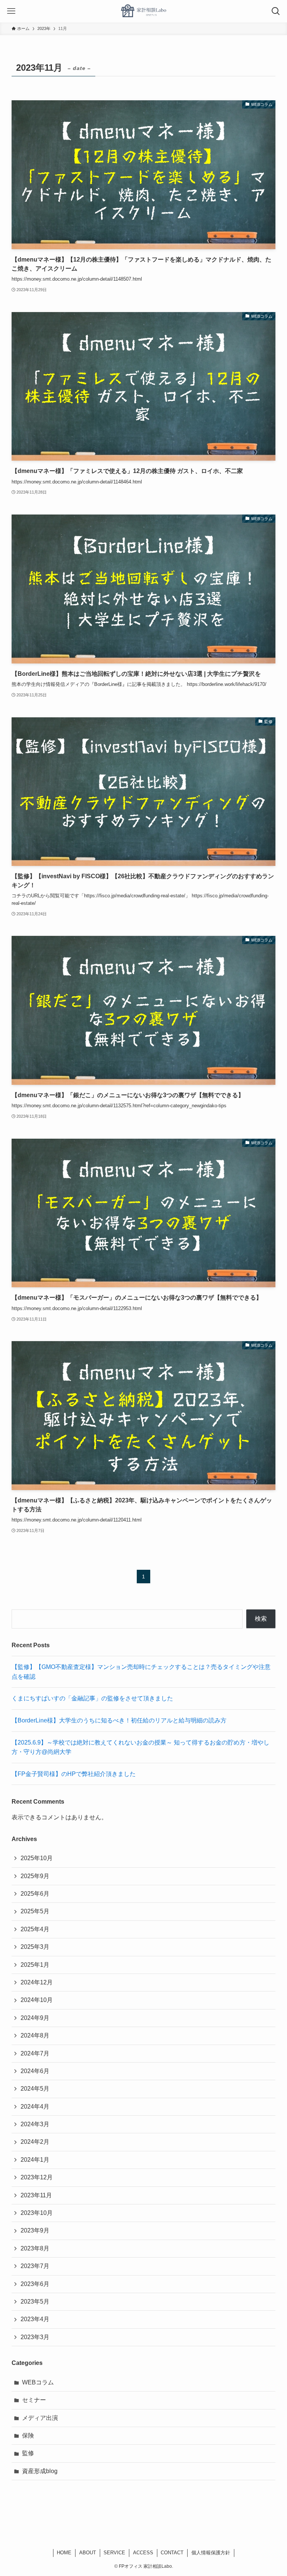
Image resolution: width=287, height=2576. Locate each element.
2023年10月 (37, 2213)
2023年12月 (37, 2177)
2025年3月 (35, 1947)
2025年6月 (35, 1894)
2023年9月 (35, 2230)
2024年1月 (35, 2160)
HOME (64, 2553)
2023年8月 (35, 2248)
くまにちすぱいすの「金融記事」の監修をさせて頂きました (92, 1698)
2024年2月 (35, 2142)
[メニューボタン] (11, 11)
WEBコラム (38, 2382)
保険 (28, 2435)
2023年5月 (35, 2302)
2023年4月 (35, 2319)
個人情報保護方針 (211, 2553)
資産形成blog (40, 2471)
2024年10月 (37, 2000)
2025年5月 (35, 1911)
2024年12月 (37, 1982)
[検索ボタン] (276, 11)
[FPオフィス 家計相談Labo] (143, 11)
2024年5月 (35, 2089)
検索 (261, 1619)
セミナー (34, 2400)
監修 (28, 2453)
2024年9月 (35, 2018)
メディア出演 (40, 2418)
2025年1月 (35, 1965)
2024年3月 (35, 2124)
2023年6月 (35, 2284)
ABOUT (88, 2553)
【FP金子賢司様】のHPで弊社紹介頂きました (74, 1774)
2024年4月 (35, 2107)
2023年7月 (35, 2266)
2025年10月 (37, 1858)
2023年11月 (36, 2195)
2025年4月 (35, 1929)
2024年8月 (35, 2035)
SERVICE (114, 2553)
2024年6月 (35, 2071)
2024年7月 (35, 2053)
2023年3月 (35, 2337)
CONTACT (172, 2553)
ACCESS (143, 2553)
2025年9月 (35, 1876)
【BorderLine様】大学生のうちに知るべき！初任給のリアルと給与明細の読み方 (119, 1720)
